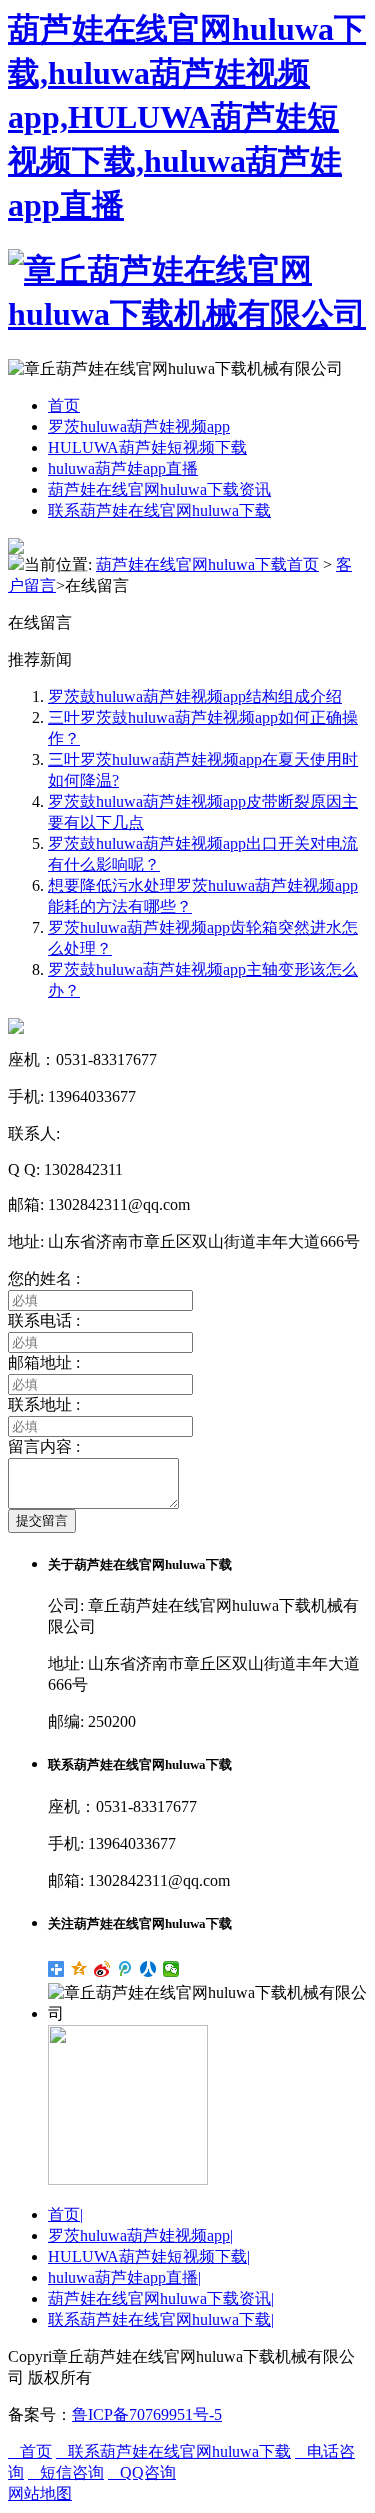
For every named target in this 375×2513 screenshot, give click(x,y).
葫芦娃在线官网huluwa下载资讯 (159, 489)
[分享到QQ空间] (79, 1969)
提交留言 (42, 1520)
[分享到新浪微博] (102, 1969)
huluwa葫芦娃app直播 (123, 468)
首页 (64, 405)
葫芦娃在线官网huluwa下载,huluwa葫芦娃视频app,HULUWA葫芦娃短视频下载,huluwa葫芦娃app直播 (187, 117)
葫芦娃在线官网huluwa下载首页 (207, 564)
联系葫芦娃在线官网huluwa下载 (159, 510)
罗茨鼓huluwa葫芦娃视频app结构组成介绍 (195, 696)
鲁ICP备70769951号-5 (147, 2414)
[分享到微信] (171, 1969)
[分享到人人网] (148, 1969)
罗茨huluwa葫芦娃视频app (139, 426)
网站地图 (40, 2493)
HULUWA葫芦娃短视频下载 (147, 447)
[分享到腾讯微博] (125, 1969)
